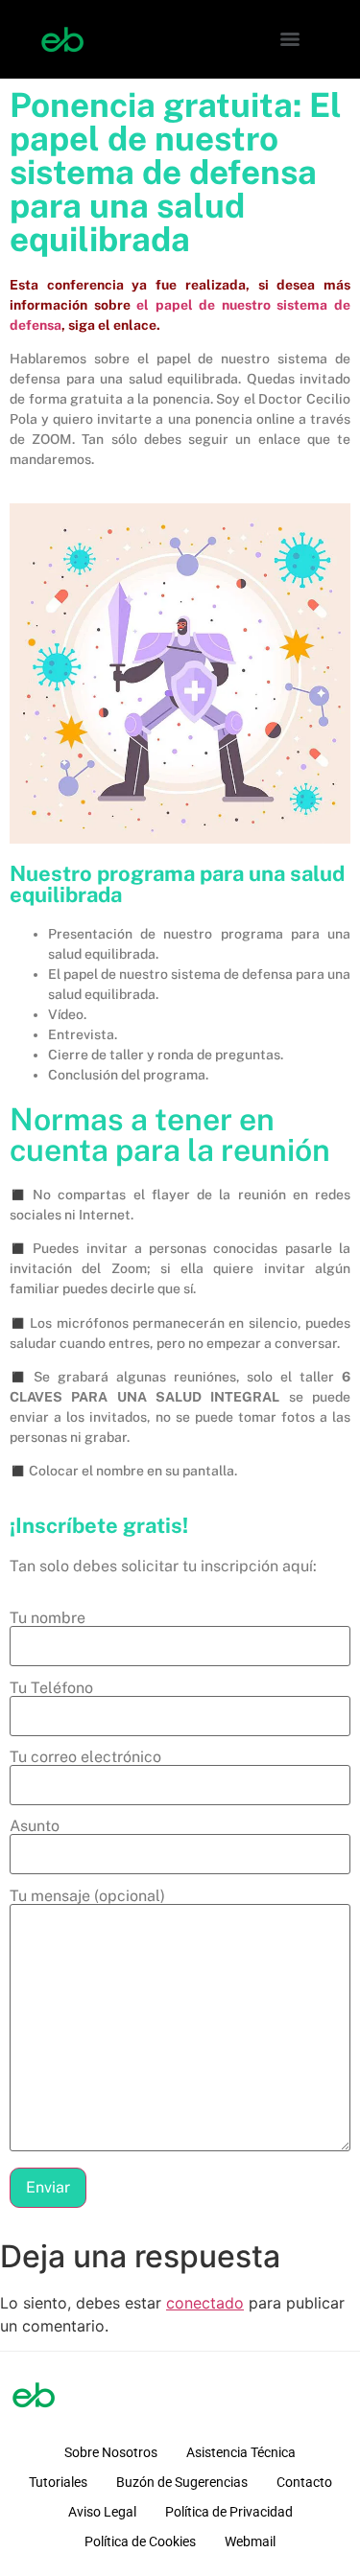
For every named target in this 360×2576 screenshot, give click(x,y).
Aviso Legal (102, 2512)
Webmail (250, 2541)
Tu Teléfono (51, 1689)
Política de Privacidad (229, 2512)
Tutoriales (58, 2482)
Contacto (304, 2482)
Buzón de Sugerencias (182, 2482)
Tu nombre (48, 1619)
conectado (205, 2303)
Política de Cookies (140, 2541)
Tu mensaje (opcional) (87, 1897)
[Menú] (290, 39)
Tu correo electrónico (85, 1758)
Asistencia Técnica (241, 2452)
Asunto (35, 1827)
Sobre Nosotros (111, 2452)
